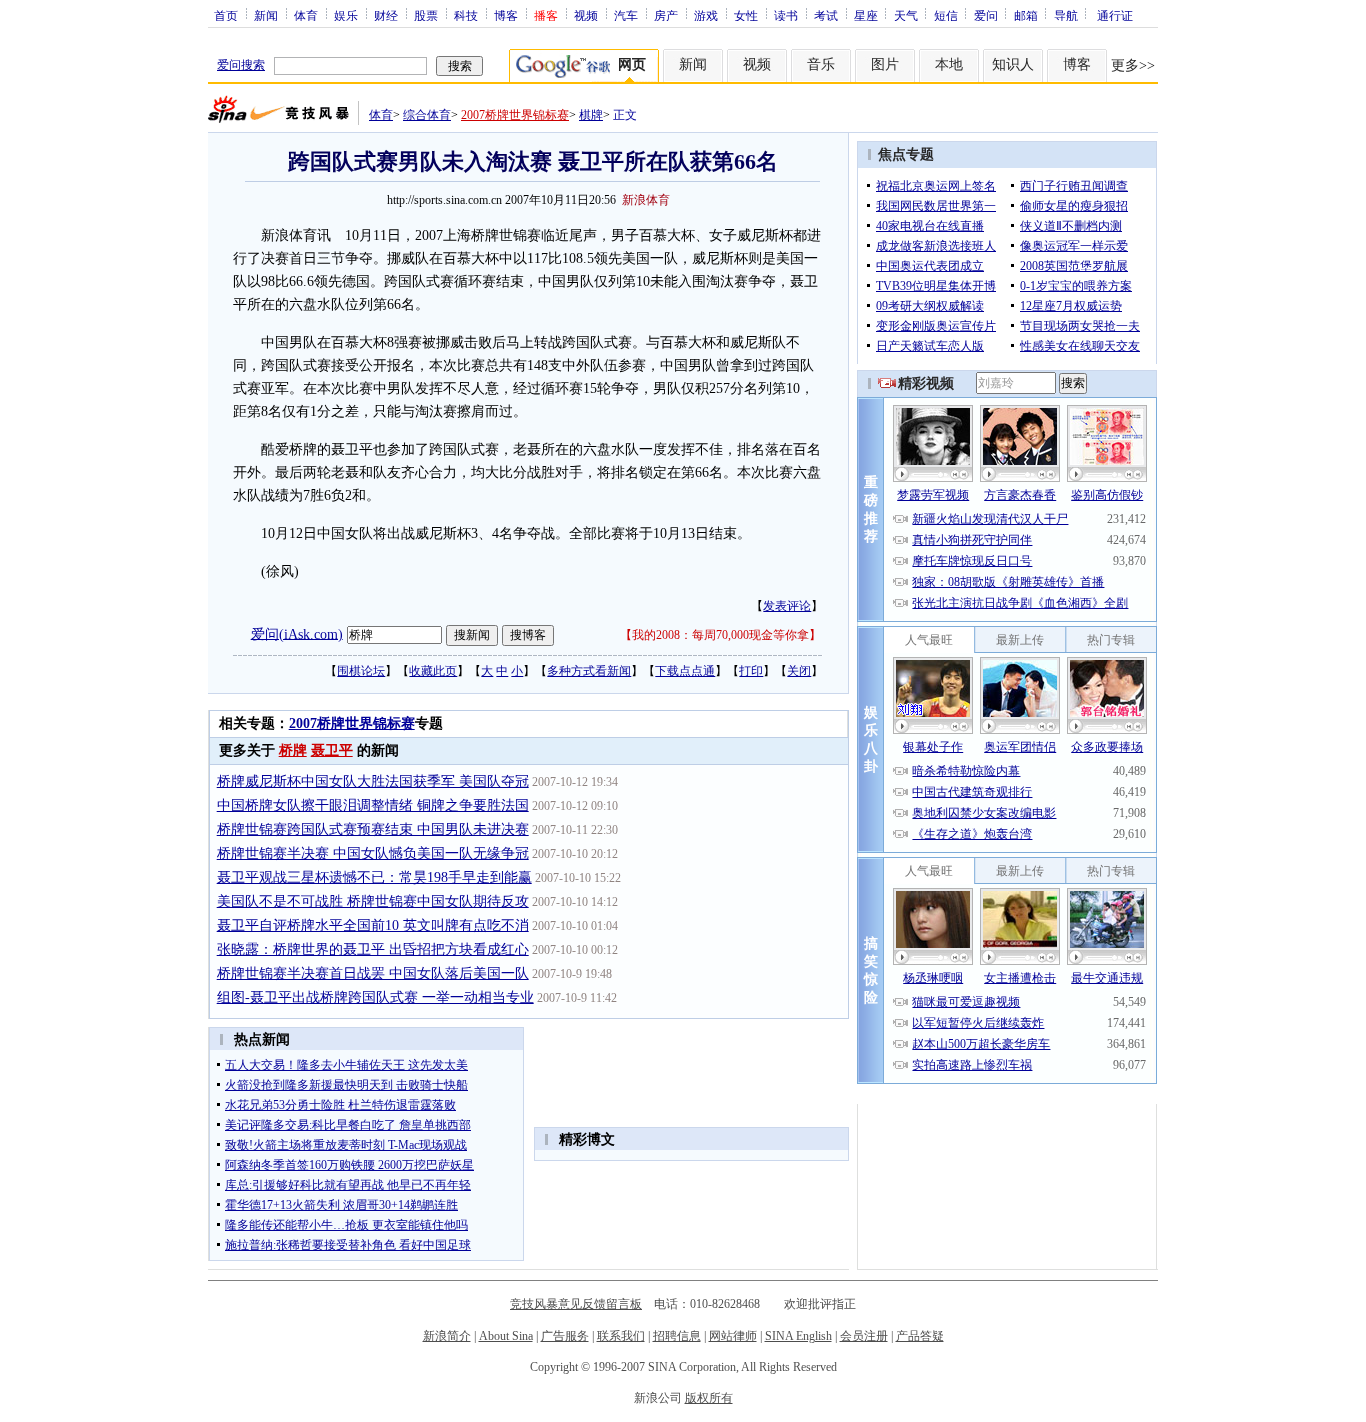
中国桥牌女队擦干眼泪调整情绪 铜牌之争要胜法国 (373, 805)
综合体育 (427, 115)
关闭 (799, 671)
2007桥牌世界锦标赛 (515, 115)
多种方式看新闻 (589, 671)
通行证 (1115, 15)
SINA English (798, 1336)
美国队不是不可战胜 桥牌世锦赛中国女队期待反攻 (373, 901)
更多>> (1133, 65)
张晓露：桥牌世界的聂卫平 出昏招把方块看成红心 (373, 949)
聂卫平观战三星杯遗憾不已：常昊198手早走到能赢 (374, 877)
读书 (786, 15)
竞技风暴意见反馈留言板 (576, 1304)
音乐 (821, 64)
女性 (746, 15)
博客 (506, 15)
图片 (885, 64)
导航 (1066, 15)
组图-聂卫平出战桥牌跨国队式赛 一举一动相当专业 (375, 997)
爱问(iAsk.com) (297, 633)
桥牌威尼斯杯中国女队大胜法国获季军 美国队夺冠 (373, 781)
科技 (466, 15)
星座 (866, 15)
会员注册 (864, 1336)
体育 (306, 15)
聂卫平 (332, 750)
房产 (666, 15)
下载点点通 (685, 671)
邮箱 (1026, 15)
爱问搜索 (241, 65)
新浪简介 (447, 1336)
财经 (386, 15)
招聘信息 (677, 1336)
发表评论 (787, 606)
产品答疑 (920, 1336)
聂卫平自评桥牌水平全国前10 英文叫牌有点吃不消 (373, 925)
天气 (906, 15)
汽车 (626, 15)
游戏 (706, 15)
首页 (226, 15)
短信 (946, 15)
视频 (586, 15)
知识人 (1013, 64)
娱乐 (346, 15)
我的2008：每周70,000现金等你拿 (720, 635)
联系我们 (621, 1336)
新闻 (266, 15)
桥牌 (293, 750)
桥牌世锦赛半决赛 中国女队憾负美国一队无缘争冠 (373, 853)
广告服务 (565, 1336)
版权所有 (709, 1398)
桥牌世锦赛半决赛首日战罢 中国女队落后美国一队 (373, 973)
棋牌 (591, 115)
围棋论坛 (361, 671)
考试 (826, 15)
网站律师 (733, 1336)
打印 (751, 671)
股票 (426, 15)
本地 (949, 64)
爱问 (986, 15)
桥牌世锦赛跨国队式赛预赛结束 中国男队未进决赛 (373, 829)
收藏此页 (433, 671)
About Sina (506, 1336)
